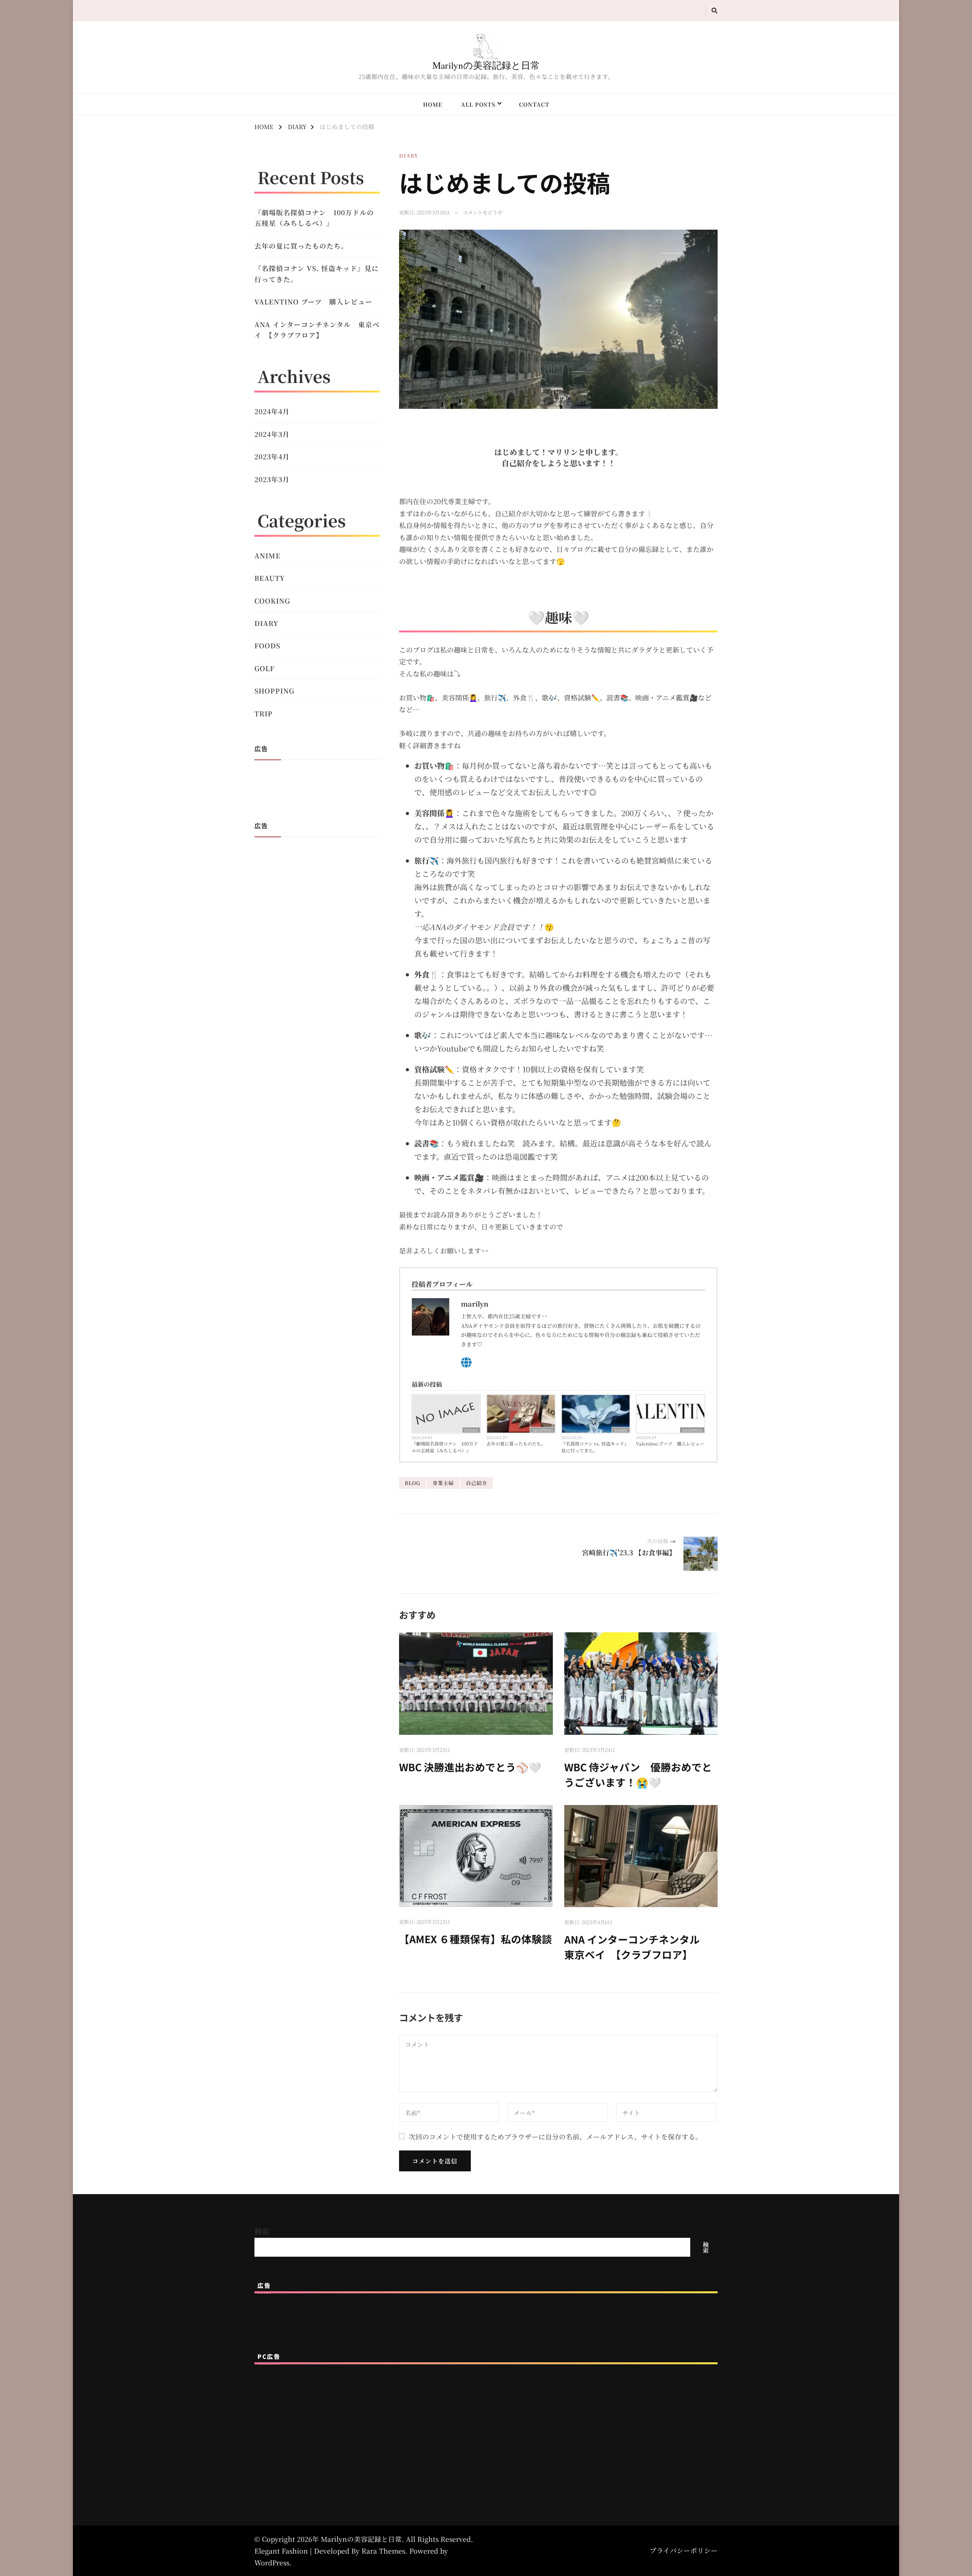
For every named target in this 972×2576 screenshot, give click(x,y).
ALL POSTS (478, 104)
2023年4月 (272, 456)
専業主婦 (443, 1483)
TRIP (264, 713)
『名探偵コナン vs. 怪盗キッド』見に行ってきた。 (595, 1447)
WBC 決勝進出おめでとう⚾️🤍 (470, 1767)
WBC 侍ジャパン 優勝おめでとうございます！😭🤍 (638, 1774)
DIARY (409, 155)
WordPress (272, 2563)
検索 (262, 2231)
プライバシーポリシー (684, 2550)
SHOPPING (543, 1430)
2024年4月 (272, 411)
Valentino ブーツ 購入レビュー (670, 1443)
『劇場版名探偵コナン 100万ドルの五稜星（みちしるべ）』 (445, 1447)
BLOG (413, 1483)
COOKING (272, 601)
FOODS (471, 1430)
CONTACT (534, 104)
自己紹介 (477, 1483)
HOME (433, 104)
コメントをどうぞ (483, 213)
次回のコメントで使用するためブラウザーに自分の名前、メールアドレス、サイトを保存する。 (555, 2137)
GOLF (264, 668)
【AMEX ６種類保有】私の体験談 (476, 1939)
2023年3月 (272, 479)
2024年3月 (272, 434)
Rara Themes (383, 2551)
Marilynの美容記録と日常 (486, 65)
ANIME (621, 1430)
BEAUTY (270, 578)
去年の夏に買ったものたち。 (516, 1443)
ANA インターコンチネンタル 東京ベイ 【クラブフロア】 (637, 1947)
